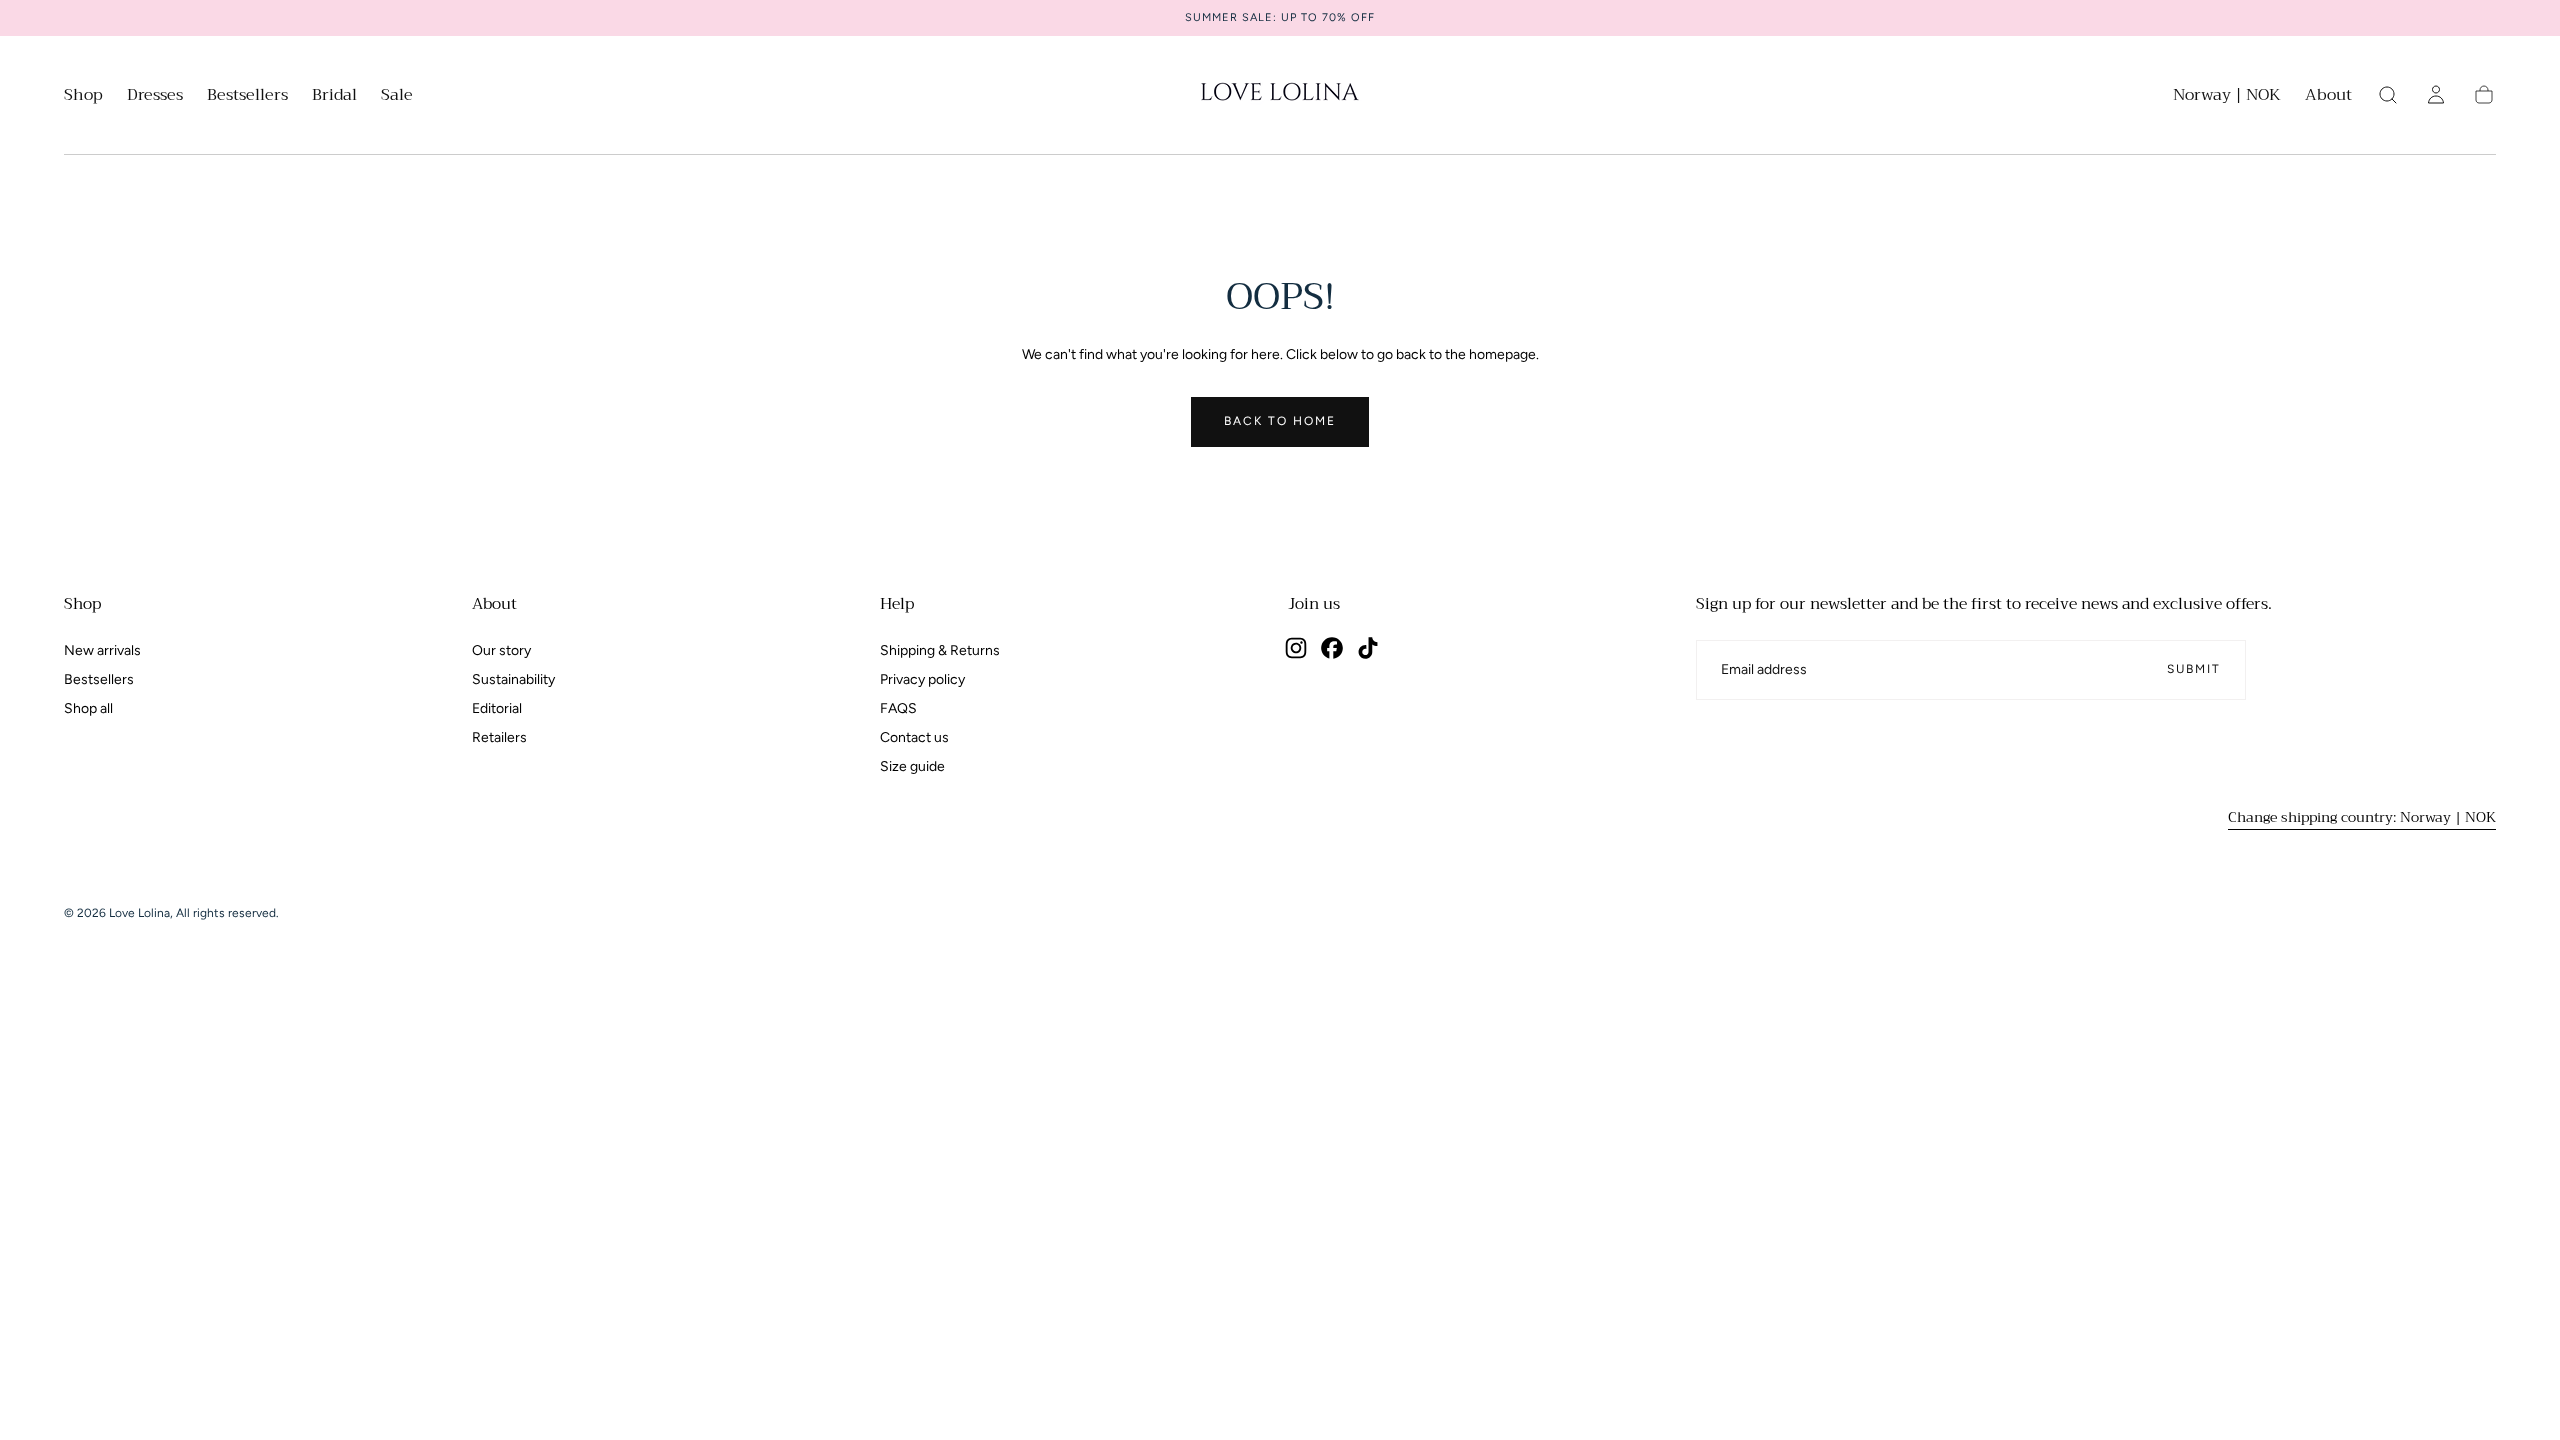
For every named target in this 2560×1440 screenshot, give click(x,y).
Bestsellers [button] (247, 97)
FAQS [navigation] (898, 708)
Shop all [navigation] (88, 708)
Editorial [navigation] (497, 708)
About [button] (2328, 97)
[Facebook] (1332, 648)
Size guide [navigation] (912, 766)
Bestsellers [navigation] (99, 679)
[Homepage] (1280, 95)
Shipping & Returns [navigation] (940, 650)
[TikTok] (1368, 648)
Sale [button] (397, 97)
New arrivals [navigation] (102, 650)
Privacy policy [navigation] (922, 679)
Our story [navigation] (501, 650)
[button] (2227, 98)
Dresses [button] (155, 97)
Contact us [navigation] (914, 737)
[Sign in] (2436, 95)
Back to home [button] (1280, 421)
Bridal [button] (334, 97)
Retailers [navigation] (499, 737)
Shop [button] (83, 97)
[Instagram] (1296, 648)
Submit (2194, 669)
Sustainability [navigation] (513, 679)
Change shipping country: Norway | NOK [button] (2362, 817)
